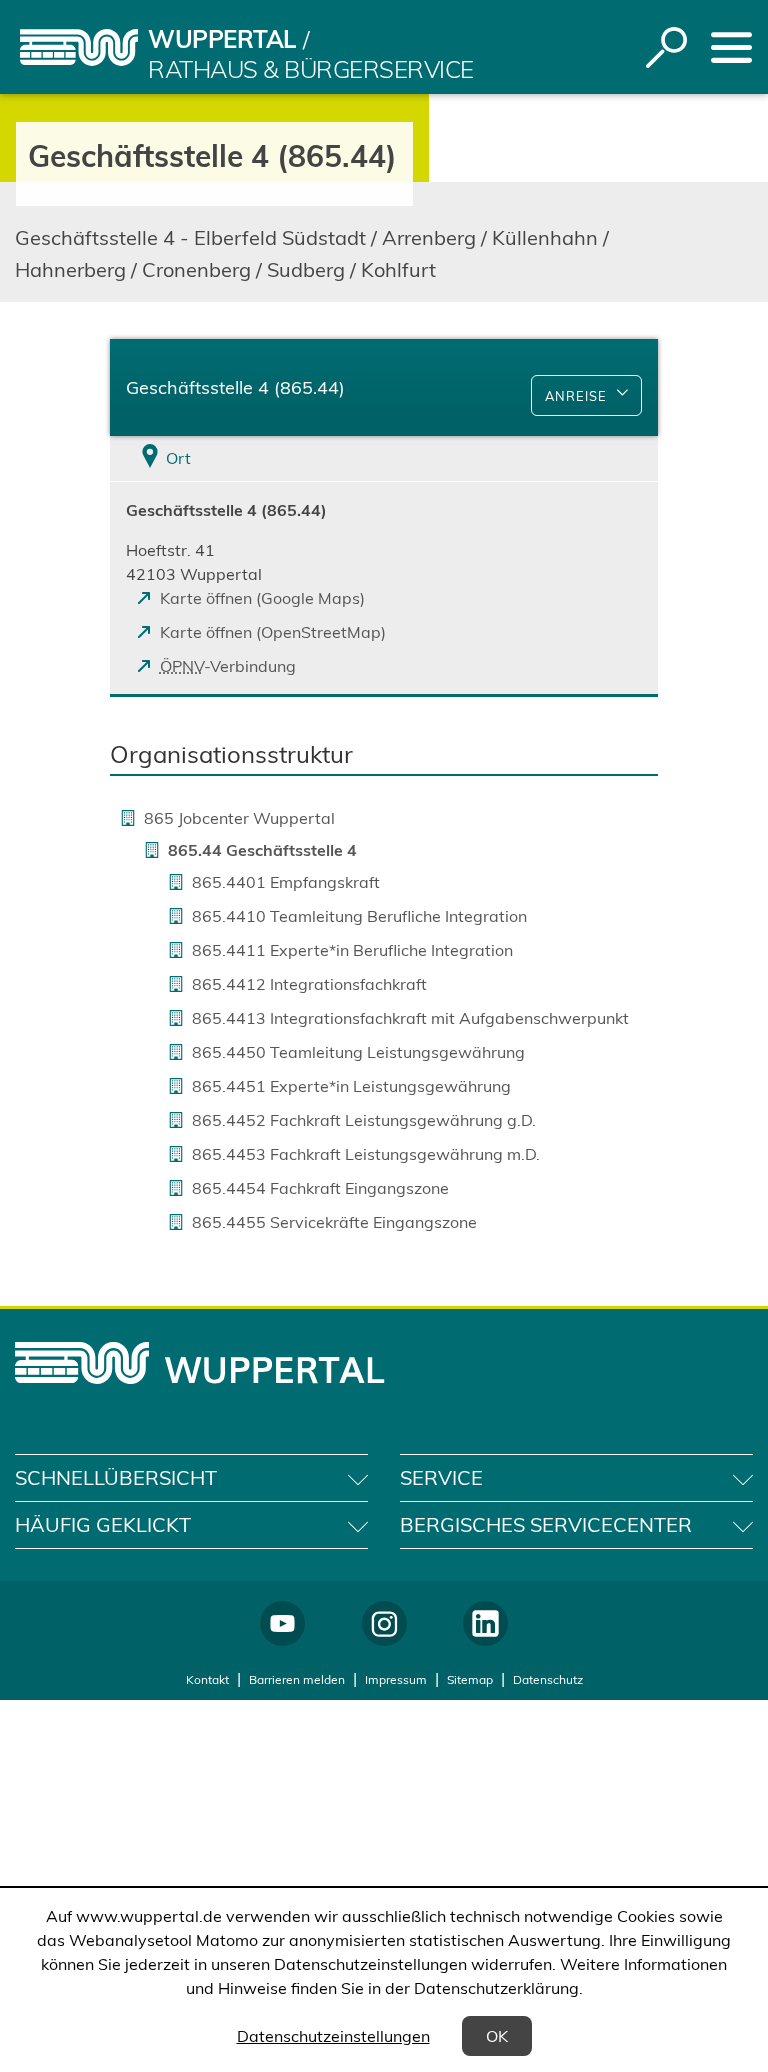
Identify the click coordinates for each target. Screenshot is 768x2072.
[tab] (201, 458)
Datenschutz (548, 1679)
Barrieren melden (297, 1679)
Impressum (396, 1679)
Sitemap (470, 1679)
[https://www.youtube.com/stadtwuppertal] (282, 1623)
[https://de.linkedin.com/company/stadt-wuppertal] (485, 1623)
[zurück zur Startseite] (79, 47)
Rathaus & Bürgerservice (311, 69)
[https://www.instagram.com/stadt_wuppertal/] (384, 1623)
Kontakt (207, 1679)
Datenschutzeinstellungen (333, 2036)
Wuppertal (222, 39)
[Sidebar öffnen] (731, 47)
